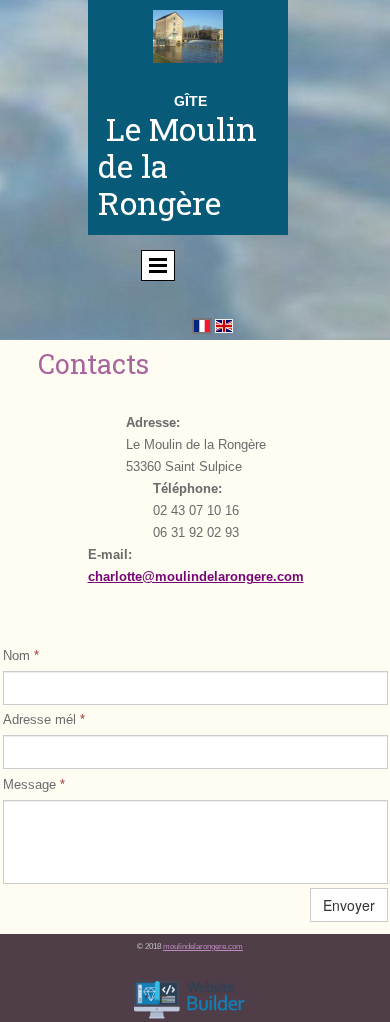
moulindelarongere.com (203, 946)
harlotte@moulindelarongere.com (199, 576)
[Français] (202, 326)
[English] (224, 326)
